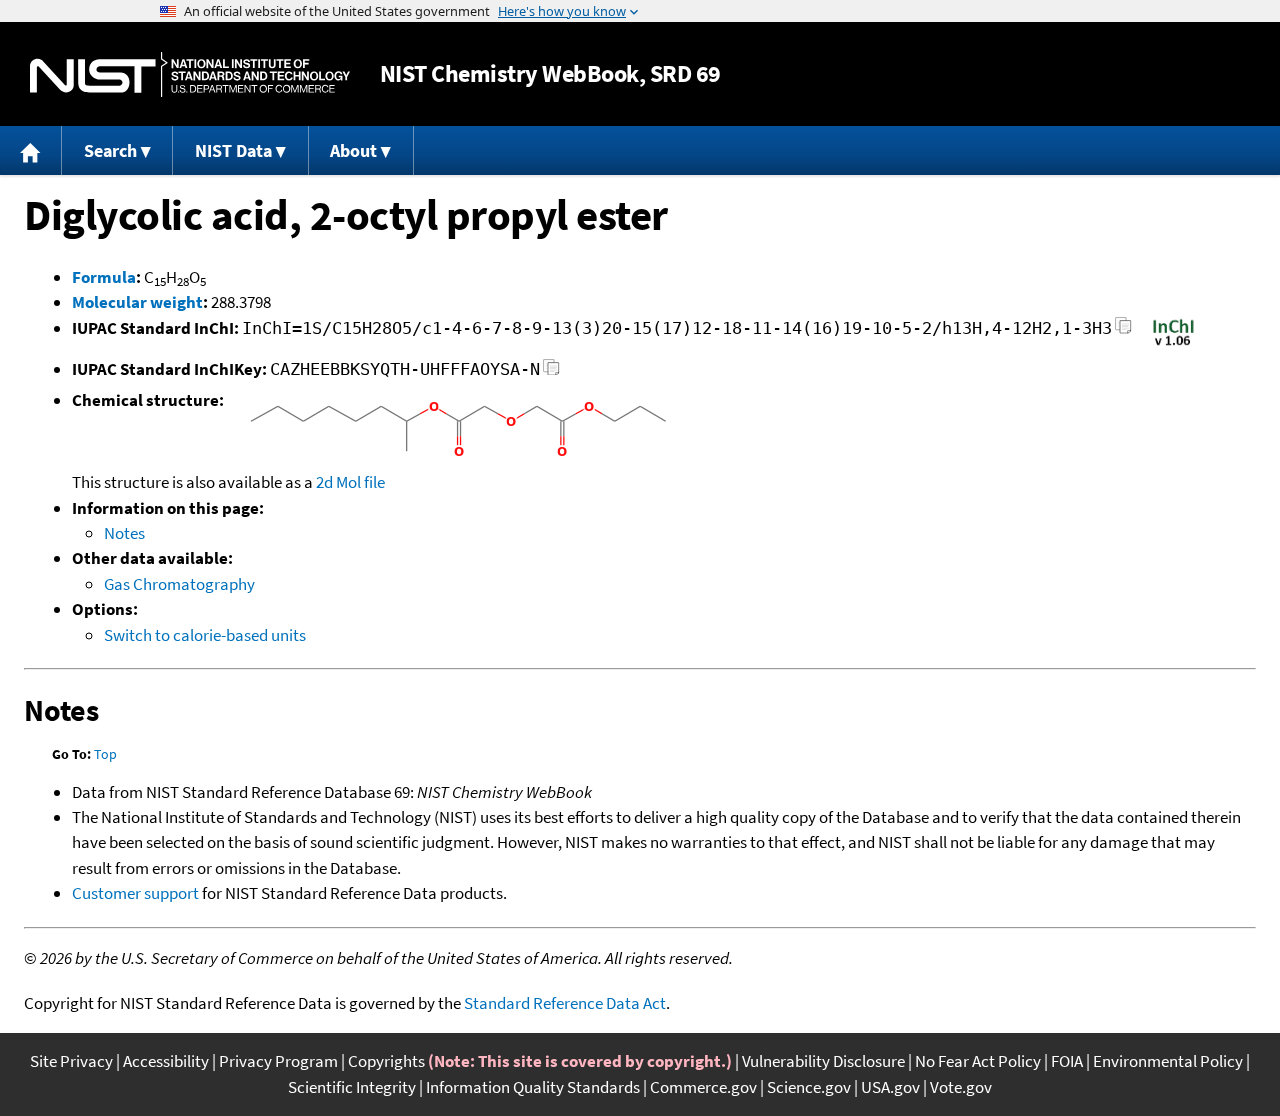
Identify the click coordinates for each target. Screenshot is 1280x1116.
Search (110, 150)
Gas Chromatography (179, 584)
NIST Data (233, 150)
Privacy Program (278, 1061)
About (353, 150)
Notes (124, 533)
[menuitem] (31, 150)
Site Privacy (71, 1061)
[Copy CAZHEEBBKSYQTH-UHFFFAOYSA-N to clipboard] (551, 372)
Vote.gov (961, 1087)
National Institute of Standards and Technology (190, 74)
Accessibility (166, 1061)
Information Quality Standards (533, 1087)
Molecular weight (137, 302)
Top (105, 754)
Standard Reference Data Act (565, 1003)
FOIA (1067, 1061)
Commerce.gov (703, 1087)
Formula (104, 277)
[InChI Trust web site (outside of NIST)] (1173, 344)
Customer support (135, 893)
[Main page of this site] (31, 150)
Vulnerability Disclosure (823, 1061)
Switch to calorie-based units (205, 635)
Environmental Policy (1168, 1061)
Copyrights (386, 1061)
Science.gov (809, 1087)
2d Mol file (350, 482)
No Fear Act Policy (978, 1061)
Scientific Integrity (352, 1087)
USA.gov (890, 1087)
